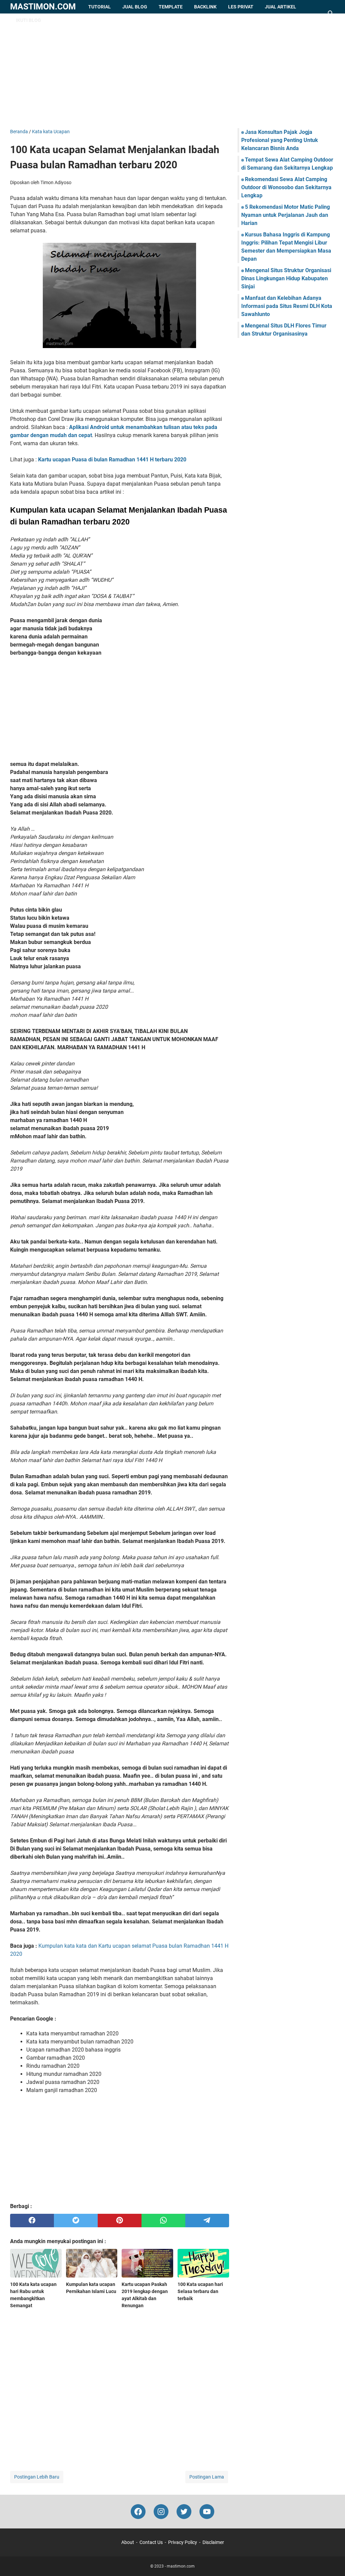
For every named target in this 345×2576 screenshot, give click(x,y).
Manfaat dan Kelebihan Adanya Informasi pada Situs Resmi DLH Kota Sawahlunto (287, 306)
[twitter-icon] (184, 2512)
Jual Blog (135, 7)
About (128, 2542)
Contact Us (151, 2542)
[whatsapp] (163, 2221)
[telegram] (207, 2221)
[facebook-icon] (138, 2512)
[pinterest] (120, 2221)
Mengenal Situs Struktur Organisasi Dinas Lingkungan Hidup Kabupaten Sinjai (286, 278)
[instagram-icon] (161, 2512)
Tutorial (100, 7)
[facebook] (32, 2221)
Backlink (205, 7)
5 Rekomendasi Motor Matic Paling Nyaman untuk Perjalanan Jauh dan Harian (286, 215)
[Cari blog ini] (331, 13)
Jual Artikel (280, 7)
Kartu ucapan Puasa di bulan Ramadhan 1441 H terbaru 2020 (112, 460)
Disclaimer (213, 2542)
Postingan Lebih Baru (37, 2477)
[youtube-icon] (207, 2512)
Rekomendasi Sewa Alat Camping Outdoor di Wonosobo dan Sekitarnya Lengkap (286, 187)
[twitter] (76, 2221)
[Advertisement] (172, 71)
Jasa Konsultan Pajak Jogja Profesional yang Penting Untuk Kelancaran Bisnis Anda (280, 140)
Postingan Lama (207, 2477)
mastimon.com (43, 7)
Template (171, 7)
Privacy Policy (183, 2542)
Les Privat (241, 7)
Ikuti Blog (28, 20)
